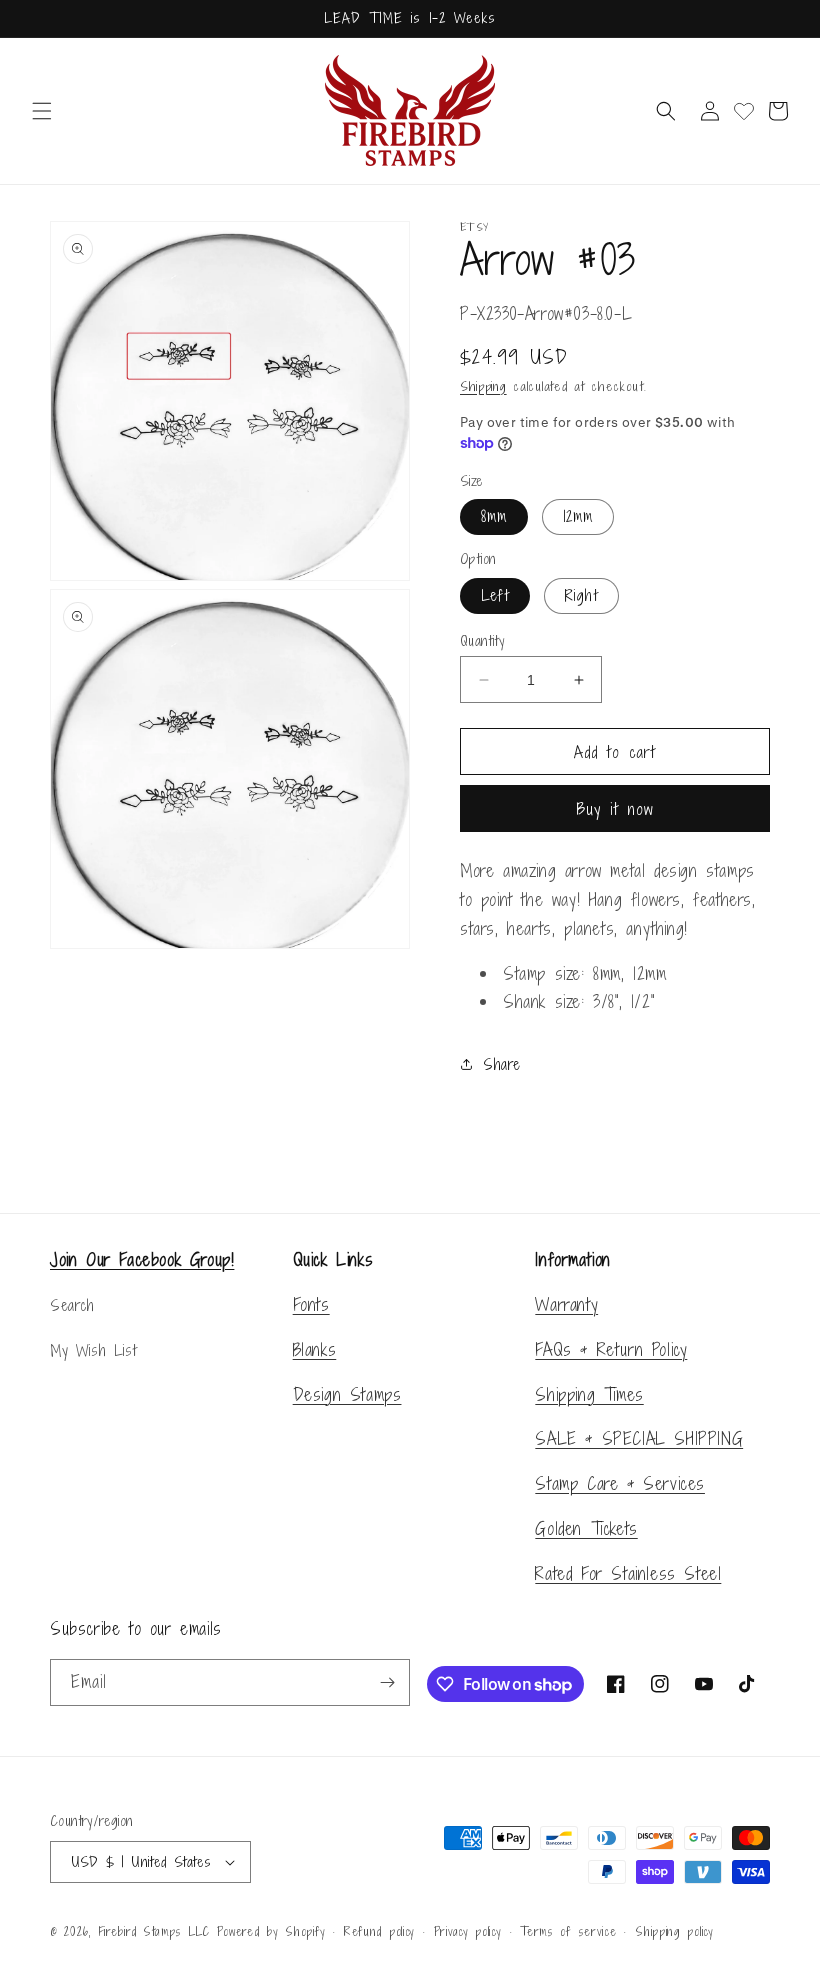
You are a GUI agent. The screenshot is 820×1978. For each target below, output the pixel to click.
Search (72, 1305)
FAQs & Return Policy (611, 1349)
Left (495, 595)
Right (581, 595)
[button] (42, 111)
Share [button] (502, 1064)
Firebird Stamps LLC (154, 1932)
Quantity (482, 640)
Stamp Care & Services (620, 1483)
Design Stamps (347, 1394)
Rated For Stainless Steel (628, 1573)
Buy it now (615, 809)
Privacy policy (468, 1932)
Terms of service (568, 1932)
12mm (578, 516)
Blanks (315, 1349)
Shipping (483, 386)
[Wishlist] (744, 111)
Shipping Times (589, 1394)
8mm (494, 516)
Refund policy (379, 1932)
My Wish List (93, 1350)
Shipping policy (674, 1932)
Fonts (311, 1304)
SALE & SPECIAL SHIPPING (639, 1438)
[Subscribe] (387, 1682)
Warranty (566, 1304)
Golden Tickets (586, 1528)
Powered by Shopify (271, 1932)
